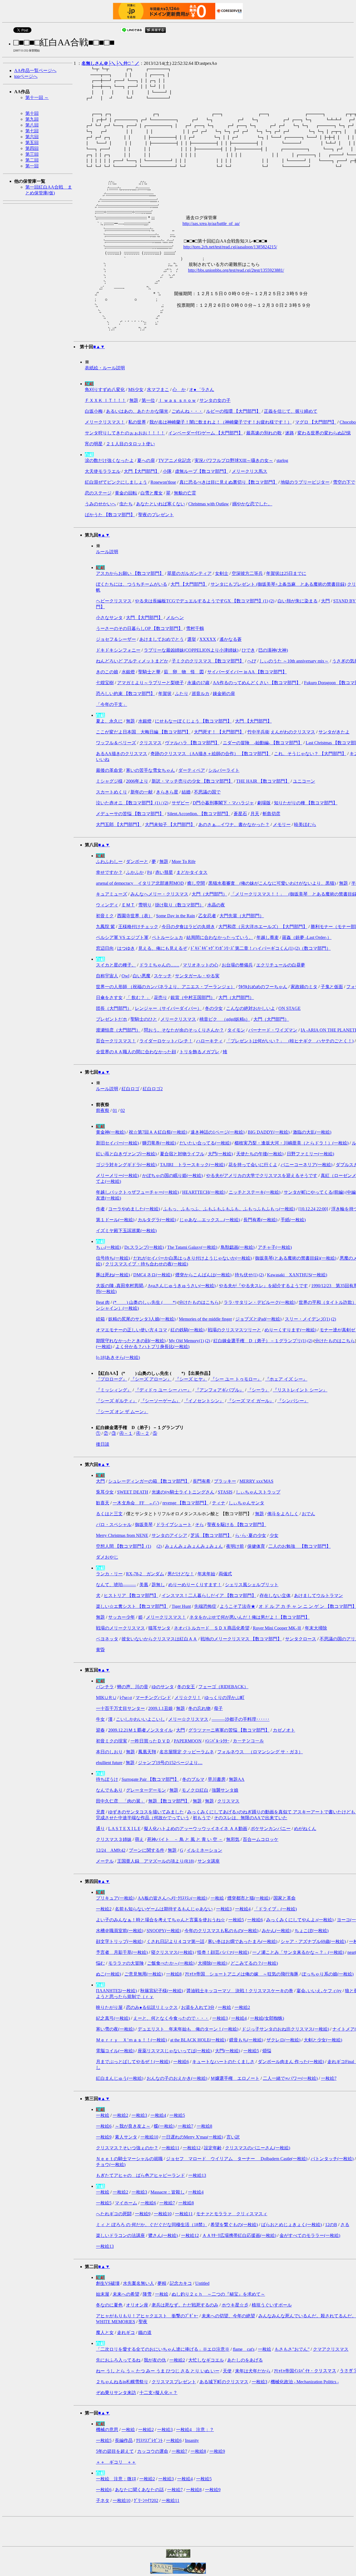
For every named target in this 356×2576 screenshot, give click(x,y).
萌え (139, 1839)
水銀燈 (128, 672)
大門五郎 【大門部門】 (119, 825)
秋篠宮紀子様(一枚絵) (162, 1991)
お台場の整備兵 (237, 965)
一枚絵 (217, 1898)
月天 (255, 814)
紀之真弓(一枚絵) (113, 2018)
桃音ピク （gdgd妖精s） (225, 1019)
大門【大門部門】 (142, 471)
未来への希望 (126, 2294)
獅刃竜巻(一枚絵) (159, 1143)
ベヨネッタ (107, 1639)
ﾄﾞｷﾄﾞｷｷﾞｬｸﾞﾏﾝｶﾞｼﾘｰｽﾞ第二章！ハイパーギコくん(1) (242, 948)
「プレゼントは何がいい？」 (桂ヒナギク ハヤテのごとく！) (290, 1041)
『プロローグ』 (112, 1379)
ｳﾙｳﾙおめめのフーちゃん (263, 987)
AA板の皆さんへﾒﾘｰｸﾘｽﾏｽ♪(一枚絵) (172, 1898)
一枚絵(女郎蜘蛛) (267, 2018)
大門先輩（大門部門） (242, 916)
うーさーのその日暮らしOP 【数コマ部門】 (139, 628)
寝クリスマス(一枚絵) (172, 1952)
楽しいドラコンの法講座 (120, 2235)
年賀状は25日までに (286, 573)
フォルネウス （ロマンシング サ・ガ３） (260, 1752)
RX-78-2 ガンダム (145, 1574)
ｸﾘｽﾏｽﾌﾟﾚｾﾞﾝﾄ (149, 2440)
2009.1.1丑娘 (160, 1708)
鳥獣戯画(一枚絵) (238, 1247)
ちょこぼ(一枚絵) (311, 1931)
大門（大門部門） (209, 894)
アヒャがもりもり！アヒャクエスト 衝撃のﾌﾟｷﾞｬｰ (147, 2316)
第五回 (32, 143)
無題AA (237, 1779)
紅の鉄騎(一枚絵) (187, 1330)
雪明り (145, 905)
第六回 (32, 137)
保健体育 (256, 1546)
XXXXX (208, 639)
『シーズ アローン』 (151, 1379)
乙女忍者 (207, 916)
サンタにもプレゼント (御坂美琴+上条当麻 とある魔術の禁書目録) (278, 584)
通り (100, 1829)
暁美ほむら (305, 825)
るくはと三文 (109, 1514)
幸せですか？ (109, 872)
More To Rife (184, 861)
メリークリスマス (178, 1019)
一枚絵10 (149, 2137)
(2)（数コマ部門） (313, 948)
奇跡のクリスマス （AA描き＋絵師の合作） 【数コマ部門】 (211, 754)
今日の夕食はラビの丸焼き (188, 927)
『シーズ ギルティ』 (117, 1401)
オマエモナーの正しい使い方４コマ (132, 1330)
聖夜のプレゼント (156, 515)
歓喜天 (103, 1503)
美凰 (144, 1585)
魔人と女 (105, 2333)
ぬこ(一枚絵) (108, 1974)
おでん (308, 1514)
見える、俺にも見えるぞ (163, 948)
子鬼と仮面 (332, 987)
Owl (125, 976)
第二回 (32, 160)
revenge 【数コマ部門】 (186, 1503)
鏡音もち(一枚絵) (246, 2040)
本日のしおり (109, 1752)
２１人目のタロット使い (130, 444)
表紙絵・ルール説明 (105, 368)
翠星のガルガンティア (189, 573)
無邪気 (233, 1839)
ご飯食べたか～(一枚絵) (171, 1963)
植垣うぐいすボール (272, 2305)
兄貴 (100, 1812)
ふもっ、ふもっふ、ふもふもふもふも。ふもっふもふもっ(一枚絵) (229, 1209)
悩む (100, 1963)
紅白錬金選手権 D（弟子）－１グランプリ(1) (260, 1341)
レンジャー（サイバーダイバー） (168, 1008)
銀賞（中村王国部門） (193, 997)
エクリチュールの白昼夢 (281, 965)
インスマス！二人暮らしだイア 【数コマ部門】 (209, 1595)
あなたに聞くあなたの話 (139, 2490)
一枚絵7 (329, 2078)
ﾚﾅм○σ (126, 1698)
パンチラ (105, 1687)
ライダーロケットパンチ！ (166, 1041)
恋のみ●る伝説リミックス (152, 2007)
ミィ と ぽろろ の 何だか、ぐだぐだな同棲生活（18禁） (152, 2225)
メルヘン (175, 618)
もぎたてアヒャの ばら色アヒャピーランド (140, 2175)
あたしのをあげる (245, 2360)
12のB (331, 2225)
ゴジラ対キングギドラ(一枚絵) (126, 1165)
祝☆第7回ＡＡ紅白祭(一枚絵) (158, 1132)
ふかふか (135, 872)
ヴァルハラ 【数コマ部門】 (192, 743)
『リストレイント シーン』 (300, 1390)
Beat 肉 (103, 1302)
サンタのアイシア (169, 1535)
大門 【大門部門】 (189, 584)
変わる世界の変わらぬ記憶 (324, 433)
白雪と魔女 (152, 493)
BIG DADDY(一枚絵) (269, 1132)
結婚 (186, 792)
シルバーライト (224, 770)
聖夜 (143, 2322)
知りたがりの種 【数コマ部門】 (306, 803)
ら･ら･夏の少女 (251, 1535)
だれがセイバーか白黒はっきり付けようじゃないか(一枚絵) (192, 1258)
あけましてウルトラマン (318, 1595)
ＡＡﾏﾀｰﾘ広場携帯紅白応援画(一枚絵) (239, 2235)
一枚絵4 (243, 1909)
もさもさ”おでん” (292, 2349)
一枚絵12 (192, 2148)
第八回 (32, 125)
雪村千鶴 (195, 628)
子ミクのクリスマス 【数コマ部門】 (208, 661)
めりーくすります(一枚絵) (290, 1330)
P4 (149, 872)
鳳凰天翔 (147, 1752)
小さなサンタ (109, 618)
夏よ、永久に (109, 721)
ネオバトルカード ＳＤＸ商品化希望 (212, 1628)
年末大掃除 (316, 1628)
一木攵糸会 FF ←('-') (136, 1503)
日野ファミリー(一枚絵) (310, 1154)
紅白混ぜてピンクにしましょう (116, 482)
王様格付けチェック (138, 927)
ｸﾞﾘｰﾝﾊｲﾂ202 (146, 2500)
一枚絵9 (104, 2137)
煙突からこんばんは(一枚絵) (203, 1275)
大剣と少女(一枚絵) (323, 2040)
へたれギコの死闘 (114, 2214)
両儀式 (225, 1574)
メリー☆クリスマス (188, 1719)
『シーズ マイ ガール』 (251, 1401)
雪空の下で (344, 482)
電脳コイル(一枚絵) (115, 2051)
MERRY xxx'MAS (256, 1481)
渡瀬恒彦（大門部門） (118, 1030)
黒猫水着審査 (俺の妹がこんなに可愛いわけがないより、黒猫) (272, 883)
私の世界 (137, 422)
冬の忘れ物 (199, 1708)
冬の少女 (214, 1008)
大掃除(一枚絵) (212, 1963)
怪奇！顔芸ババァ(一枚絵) (223, 1952)
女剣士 (222, 573)
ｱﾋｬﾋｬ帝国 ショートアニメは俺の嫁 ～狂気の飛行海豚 (242, 1974)
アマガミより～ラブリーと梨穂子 (150, 683)
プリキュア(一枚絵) (115, 1898)
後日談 (103, 1444)
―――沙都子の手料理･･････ (241, 1719)
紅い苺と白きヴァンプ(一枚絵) (126, 1154)
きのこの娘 (107, 672)
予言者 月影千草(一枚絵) (122, 1952)
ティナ (219, 1503)
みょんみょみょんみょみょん (194, 1546)
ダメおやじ (107, 1557)
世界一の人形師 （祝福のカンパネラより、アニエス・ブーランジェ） (165, 987)
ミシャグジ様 (109, 781)
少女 (274, 1535)
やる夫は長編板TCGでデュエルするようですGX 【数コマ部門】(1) (202, 601)
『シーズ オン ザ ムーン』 (122, 1412)
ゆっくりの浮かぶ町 (224, 1698)
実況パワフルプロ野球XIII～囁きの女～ (234, 460)
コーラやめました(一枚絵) (134, 1209)
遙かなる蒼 (231, 639)
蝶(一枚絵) (164, 2126)
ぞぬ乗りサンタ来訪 (116, 2393)
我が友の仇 (155, 2360)
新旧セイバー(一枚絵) (117, 1143)
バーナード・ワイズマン (273, 1030)
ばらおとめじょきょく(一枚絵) (291, 2225)
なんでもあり (109, 1790)
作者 (100, 1209)
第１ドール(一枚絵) (115, 1220)
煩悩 (267, 2051)
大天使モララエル (103, 471)
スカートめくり (112, 792)
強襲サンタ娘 (225, 1790)
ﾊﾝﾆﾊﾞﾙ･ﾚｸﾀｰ (217, 1741)
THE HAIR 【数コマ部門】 (263, 781)
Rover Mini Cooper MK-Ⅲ (277, 1628)
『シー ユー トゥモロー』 (236, 1379)
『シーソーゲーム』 (160, 1401)
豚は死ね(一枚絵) (113, 1275)
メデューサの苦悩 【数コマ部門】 (130, 814)
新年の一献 (142, 792)
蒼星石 (240, 814)
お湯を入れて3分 (198, 2007)
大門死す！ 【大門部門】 (219, 732)
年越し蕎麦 (268, 937)
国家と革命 (285, 1898)
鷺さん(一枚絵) (163, 2235)
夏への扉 (146, 460)
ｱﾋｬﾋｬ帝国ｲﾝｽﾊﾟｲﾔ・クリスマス (305, 2371)
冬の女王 (186, 1687)
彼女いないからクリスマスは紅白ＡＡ (159, 1639)
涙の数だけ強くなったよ (109, 460)
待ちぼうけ (107, 1779)
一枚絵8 (174, 1974)
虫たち (126, 504)
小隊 (167, 471)
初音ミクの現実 (112, 1741)
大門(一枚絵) (220, 1154)
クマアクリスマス (331, 2349)
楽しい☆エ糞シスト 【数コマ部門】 (132, 1606)
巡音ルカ (201, 694)
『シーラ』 (258, 1390)
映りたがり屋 (109, 2007)
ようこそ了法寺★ (238, 1606)
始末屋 (103, 2294)
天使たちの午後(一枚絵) (260, 1154)
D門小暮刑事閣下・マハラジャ (223, 803)
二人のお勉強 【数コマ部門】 (300, 1546)
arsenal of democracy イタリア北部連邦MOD (140, 883)
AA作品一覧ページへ (35, 71)
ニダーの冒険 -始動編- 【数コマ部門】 (263, 743)
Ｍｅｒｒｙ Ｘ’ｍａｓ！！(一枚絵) (131, 2040)
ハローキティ (209, 1041)
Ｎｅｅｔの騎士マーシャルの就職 (129, 2159)
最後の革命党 (109, 770)
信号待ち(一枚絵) (113, 1258)
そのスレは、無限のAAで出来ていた (251, 1818)
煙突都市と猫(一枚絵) (249, 1898)
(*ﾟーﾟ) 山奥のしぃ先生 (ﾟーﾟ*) (145, 1302)
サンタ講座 (209, 1861)
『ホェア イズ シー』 (286, 1379)
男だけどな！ (181, 1574)
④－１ (126, 1433)
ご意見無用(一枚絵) (144, 1974)
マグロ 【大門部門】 (316, 422)
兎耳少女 (105, 1492)
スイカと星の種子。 (116, 965)
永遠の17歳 (198, 683)
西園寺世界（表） (135, 916)
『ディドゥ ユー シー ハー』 (163, 1390)
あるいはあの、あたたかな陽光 (137, 411)
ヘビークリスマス (114, 601)
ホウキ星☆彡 (235, 2305)
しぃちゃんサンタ (246, 1503)
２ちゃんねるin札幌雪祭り (122, 2382)
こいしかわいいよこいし (140, 1719)
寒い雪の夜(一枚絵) (115, 2029)
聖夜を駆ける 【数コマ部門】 (237, 1525)
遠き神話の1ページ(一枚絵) (217, 1132)
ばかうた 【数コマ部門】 (110, 515)
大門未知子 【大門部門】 (170, 825)
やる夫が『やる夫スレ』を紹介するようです (263, 1286)
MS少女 (136, 390)
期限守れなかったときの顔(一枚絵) (131, 1341)
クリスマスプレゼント (174, 2382)
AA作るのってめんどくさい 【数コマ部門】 (257, 683)
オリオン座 (137, 2305)
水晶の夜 (216, 905)
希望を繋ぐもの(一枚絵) (234, 2225)
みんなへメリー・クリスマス (159, 894)
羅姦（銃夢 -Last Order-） (307, 937)
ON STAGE (290, 1008)
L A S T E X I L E (124, 1829)
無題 (134, 400)
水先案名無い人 (139, 2283)
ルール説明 (107, 552)
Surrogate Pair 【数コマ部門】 (150, 1779)
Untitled (202, 2283)
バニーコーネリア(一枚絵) (306, 1165)
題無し (158, 1585)
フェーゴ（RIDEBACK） (223, 1687)
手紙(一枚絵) (293, 1220)
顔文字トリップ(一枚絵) (120, 1941)
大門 (325, 601)
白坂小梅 (94, 411)
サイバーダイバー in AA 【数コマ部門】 (247, 672)
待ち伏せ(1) (246, 1275)
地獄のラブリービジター (305, 482)
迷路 (290, 433)
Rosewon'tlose (163, 482)
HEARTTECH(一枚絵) (204, 1192)
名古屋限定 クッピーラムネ (187, 1752)
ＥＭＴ (128, 905)
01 (115, 1110)
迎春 (100, 1730)
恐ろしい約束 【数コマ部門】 (125, 694)
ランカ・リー (109, 1574)
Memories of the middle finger (205, 1319)
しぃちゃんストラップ (258, 1492)
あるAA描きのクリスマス (122, 754)
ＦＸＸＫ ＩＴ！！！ (105, 400)
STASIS (225, 1492)
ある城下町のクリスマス (224, 2382)
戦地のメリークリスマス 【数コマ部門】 (241, 1639)
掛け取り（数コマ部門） (179, 905)
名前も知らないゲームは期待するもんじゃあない (164, 1909)
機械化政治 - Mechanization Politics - (305, 2382)
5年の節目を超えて (115, 2451)
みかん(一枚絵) (276, 1931)
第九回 (32, 119)
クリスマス (150, 743)
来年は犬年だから (253, 2371)
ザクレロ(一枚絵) (283, 2040)
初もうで (202, 1818)
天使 (227, 2371)
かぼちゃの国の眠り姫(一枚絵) (172, 1175)
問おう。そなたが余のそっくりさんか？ (184, 1030)
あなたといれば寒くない (160, 504)
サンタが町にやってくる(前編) (314, 1192)
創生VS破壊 (108, 2283)
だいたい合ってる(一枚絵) (205, 1143)
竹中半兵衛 (258, 732)
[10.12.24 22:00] (313, 1209)
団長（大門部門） (114, 1008)
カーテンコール (248, 1741)
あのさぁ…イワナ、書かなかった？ (234, 825)
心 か (179, 390)
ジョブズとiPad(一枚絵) (258, 1319)
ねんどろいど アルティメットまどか (132, 661)
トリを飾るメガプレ (199, 1052)
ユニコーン (304, 781)
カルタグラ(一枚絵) (157, 1220)
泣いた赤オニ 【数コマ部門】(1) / (130, 803)
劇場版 (264, 803)
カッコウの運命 (153, 2451)
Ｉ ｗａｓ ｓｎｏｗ (177, 400)
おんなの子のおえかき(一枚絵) (177, 2078)
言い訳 (233, 2137)
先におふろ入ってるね (118, 2360)
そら (199, 1525)
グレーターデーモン (146, 1790)
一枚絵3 (224, 1909)
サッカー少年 (122, 1617)
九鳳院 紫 (105, 927)
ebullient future (109, 1763)
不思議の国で (207, 792)
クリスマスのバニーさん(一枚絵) (258, 2148)
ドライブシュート (174, 1525)
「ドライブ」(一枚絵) (275, 1909)
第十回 (32, 113)
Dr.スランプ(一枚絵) (144, 1247)
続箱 (100, 1319)
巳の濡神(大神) (273, 650)
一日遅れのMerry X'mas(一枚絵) (192, 2137)
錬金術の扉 (224, 694)
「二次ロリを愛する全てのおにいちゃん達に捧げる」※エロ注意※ (163, 2349)
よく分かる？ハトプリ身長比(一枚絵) (152, 1347)
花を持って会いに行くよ (253, 1165)
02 (123, 1110)
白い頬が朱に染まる (298, 601)
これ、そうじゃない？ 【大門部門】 (310, 754)
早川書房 (217, 1779)
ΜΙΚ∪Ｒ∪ (106, 1698)
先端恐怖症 (205, 1606)
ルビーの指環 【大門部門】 (233, 411)
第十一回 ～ (37, 97)
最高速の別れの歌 (264, 433)
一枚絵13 (197, 2175)
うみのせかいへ (100, 504)
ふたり (182, 694)
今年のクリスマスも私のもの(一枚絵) (221, 1931)
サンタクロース (301, 1639)
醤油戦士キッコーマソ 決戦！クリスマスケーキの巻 (240, 1991)
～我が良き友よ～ (133, 2126)
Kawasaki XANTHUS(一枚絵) (297, 1275)
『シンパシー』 (293, 1401)
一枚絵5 (236, 1920)
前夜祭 (103, 1110)
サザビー (181, 803)
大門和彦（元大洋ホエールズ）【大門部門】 (263, 927)
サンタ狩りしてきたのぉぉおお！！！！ (125, 433)
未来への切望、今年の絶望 (228, 2316)
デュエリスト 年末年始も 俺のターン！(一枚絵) (188, 2029)
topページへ (26, 76)
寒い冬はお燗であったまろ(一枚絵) (243, 1941)
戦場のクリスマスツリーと (234, 1330)
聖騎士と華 (149, 672)
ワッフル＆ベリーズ (116, 743)
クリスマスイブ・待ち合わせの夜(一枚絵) (147, 1264)
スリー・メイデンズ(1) (307, 1319)
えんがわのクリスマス (293, 732)
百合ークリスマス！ (116, 1041)
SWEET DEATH (133, 1492)
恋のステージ (98, 493)
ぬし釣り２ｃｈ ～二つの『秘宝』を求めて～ (218, 2294)
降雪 (147, 2294)
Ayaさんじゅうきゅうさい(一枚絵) (182, 1286)
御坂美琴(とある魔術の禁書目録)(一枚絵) (296, 1258)
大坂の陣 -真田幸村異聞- (120, 1286)
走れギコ (126, 2333)
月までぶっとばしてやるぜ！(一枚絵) (133, 2062)
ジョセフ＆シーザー (116, 639)
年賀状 (165, 694)
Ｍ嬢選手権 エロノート (235, 2078)
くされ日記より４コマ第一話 (175, 1941)
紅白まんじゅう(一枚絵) (120, 2078)
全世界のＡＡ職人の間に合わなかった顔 (136, 1052)
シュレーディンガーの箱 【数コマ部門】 (149, 1481)
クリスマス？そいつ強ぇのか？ (127, 2148)
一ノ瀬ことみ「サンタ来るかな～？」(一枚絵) (298, 1952)
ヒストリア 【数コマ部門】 (131, 1595)
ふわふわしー (109, 861)
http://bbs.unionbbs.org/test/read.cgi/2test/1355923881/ (236, 270)
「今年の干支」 (112, 704)
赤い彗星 (164, 872)
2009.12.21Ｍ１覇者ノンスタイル (140, 1730)
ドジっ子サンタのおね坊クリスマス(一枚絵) (285, 2029)
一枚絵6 (255, 1920)
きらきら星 (167, 792)
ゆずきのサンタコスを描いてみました (146, 1812)
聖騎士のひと (144, 1019)
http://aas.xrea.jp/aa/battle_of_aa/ (211, 223)
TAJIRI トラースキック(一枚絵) (192, 1165)
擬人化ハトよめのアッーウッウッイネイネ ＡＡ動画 (196, 1829)
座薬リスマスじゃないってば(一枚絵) (175, 2051)
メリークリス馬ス (249, 471)
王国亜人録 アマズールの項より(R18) (156, 1861)
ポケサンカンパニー (271, 1829)
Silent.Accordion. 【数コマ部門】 (199, 814)
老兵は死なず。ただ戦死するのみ (185, 2305)
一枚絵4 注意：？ (195, 2430)
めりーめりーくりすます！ (195, 1585)
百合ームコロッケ (261, 1839)
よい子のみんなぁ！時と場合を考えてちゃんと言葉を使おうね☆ (160, 1920)
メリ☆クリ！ (188, 1698)
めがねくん (305, 1829)
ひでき (248, 650)
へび (252, 661)
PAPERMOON (188, 1741)
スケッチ (163, 976)
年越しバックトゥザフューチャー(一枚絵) (137, 1192)
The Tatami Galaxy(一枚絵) (192, 1247)
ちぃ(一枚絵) (108, 1247)
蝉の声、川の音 (133, 1687)
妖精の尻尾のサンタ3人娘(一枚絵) (142, 1319)
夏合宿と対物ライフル (182, 1154)
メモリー (282, 825)
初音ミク (105, 916)
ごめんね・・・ (187, 411)
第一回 (32, 166)
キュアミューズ (112, 894)
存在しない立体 (275, 1595)
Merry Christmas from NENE (122, 1535)
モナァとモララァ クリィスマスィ (232, 2214)
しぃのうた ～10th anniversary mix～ (294, 661)
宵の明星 (94, 444)
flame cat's (244, 2349)
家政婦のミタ (304, 987)
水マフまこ (158, 390)
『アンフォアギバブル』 (219, 1390)
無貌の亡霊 (185, 493)
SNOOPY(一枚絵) (164, 1931)
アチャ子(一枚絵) (275, 1247)
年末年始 (206, 1574)
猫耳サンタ (159, 1628)
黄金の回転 (126, 493)
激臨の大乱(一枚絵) (312, 1132)
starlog (282, 460)
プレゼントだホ (112, 1019)
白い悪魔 (142, 976)
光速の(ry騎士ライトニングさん (183, 1492)
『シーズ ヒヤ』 (191, 1379)
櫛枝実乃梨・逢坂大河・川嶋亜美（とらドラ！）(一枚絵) (291, 1143)
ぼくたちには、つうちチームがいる (132, 584)
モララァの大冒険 (126, 1963)
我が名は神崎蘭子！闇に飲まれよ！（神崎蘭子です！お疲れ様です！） (221, 422)
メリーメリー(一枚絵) (117, 1175)
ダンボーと (137, 861)
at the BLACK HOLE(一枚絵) (198, 2040)
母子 (218, 1708)
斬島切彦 (271, 814)
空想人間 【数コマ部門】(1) (123, 1546)
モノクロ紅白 (195, 1790)
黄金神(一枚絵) (111, 1132)
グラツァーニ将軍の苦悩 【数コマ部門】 (229, 1730)
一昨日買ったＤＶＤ (150, 1741)
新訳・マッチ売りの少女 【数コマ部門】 (192, 781)
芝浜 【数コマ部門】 (211, 1535)
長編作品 (124, 2440)
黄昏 (100, 1650)
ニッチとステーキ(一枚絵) (254, 1192)
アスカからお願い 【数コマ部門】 (130, 573)
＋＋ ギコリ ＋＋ (116, 2462)
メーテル (105, 1861)
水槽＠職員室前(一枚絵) (120, 1931)
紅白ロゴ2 (153, 1089)
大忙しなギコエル (206, 2360)
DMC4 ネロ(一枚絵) (153, 1275)
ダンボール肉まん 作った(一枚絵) (291, 2062)
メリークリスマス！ (105, 422)
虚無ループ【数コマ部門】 (202, 471)
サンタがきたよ (334, 732)
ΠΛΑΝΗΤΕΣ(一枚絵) (116, 1991)
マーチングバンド (153, 1698)
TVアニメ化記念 (175, 460)
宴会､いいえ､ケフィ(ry (319, 1991)
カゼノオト (284, 1730)
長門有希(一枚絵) (260, 1220)
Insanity (192, 2440)
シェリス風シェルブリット (252, 1585)
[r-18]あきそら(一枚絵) (118, 1357)
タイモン (236, 1030)
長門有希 (202, 1481)
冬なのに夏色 (109, 2305)
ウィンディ (107, 905)
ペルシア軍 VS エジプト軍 (122, 937)
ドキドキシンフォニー (118, 650)
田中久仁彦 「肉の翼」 (120, 1801)
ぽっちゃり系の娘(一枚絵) (328, 1974)
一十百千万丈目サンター (120, 1708)
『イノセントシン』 (204, 1401)
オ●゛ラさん (202, 390)
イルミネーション (204, 1850)
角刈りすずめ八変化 (105, 390)
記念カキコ (181, 2283)
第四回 (32, 148)
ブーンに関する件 (147, 1850)
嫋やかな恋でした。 (252, 504)
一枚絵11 (170, 2148)
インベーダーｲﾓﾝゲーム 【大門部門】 (206, 433)
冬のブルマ (193, 1779)
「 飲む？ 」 (138, 997)
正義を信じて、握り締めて (291, 411)
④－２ (143, 1433)
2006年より (137, 781)
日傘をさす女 (109, 997)
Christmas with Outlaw (209, 504)
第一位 (148, 400)
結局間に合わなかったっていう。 (220, 937)
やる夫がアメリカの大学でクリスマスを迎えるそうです (262, 1175)
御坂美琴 (144, 1525)
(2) (272, 601)
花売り (160, 997)
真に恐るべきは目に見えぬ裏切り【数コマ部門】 (228, 482)
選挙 (192, 639)
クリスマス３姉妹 (114, 1839)
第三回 (32, 154)
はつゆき (126, 948)
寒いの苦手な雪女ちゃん (150, 770)
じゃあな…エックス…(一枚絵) (210, 1220)
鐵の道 (145, 2333)
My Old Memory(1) (186, 1341)
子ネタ (103, 2500)
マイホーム (126, 2203)
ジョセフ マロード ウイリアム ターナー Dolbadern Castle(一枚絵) (237, 2159)
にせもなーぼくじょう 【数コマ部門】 (193, 721)
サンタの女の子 (215, 400)
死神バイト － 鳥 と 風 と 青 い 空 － (185, 1839)
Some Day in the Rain (175, 916)
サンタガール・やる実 (197, 976)
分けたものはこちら (199, 1302)
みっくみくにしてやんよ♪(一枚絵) (300, 1920)
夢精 (162, 2283)
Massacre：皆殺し (168, 2192)
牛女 (100, 1719)
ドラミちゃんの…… (159, 965)
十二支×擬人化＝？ (158, 2393)
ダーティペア (192, 770)
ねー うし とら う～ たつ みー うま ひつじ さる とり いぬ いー (158, 2371)
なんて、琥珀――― (116, 1585)
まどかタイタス (192, 872)
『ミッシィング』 (114, 1390)
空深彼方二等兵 (247, 573)
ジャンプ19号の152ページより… (170, 1763)
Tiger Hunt (181, 1606)
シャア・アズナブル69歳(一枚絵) (313, 1941)
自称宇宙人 (107, 976)
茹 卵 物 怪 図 (184, 672)
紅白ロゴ (130, 1089)
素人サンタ (126, 2137)
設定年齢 (213, 2148)
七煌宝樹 (105, 683)
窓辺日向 (105, 948)
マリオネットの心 (201, 965)
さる (345, 2225)
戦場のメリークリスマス (120, 1628)
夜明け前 (235, 1546)
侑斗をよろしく (283, 1514)
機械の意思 (107, 2430)
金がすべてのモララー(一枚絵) (310, 2235)
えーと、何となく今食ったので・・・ (171, 2018)
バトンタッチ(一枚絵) (332, 2159)
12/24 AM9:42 (111, 1850)
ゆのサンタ (163, 1687)
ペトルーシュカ (167, 937)
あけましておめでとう (162, 639)
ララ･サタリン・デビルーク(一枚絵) (259, 1302)
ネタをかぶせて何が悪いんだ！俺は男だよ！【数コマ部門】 (249, 1617)
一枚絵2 (104, 1909)
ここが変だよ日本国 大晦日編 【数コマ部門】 (143, 732)
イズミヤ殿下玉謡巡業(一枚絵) (126, 1231)
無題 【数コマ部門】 (169, 1801)
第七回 (32, 131)
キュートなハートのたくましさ (223, 2062)
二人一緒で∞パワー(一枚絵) (290, 2078)
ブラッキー (225, 1481)
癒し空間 (196, 883)
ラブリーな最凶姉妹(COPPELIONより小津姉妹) (191, 650)
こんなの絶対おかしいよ (251, 1008)
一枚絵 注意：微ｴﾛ (116, 2479)
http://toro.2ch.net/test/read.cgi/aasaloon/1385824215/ (230, 247)
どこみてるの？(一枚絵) (254, 1963)
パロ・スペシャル (114, 1525)
